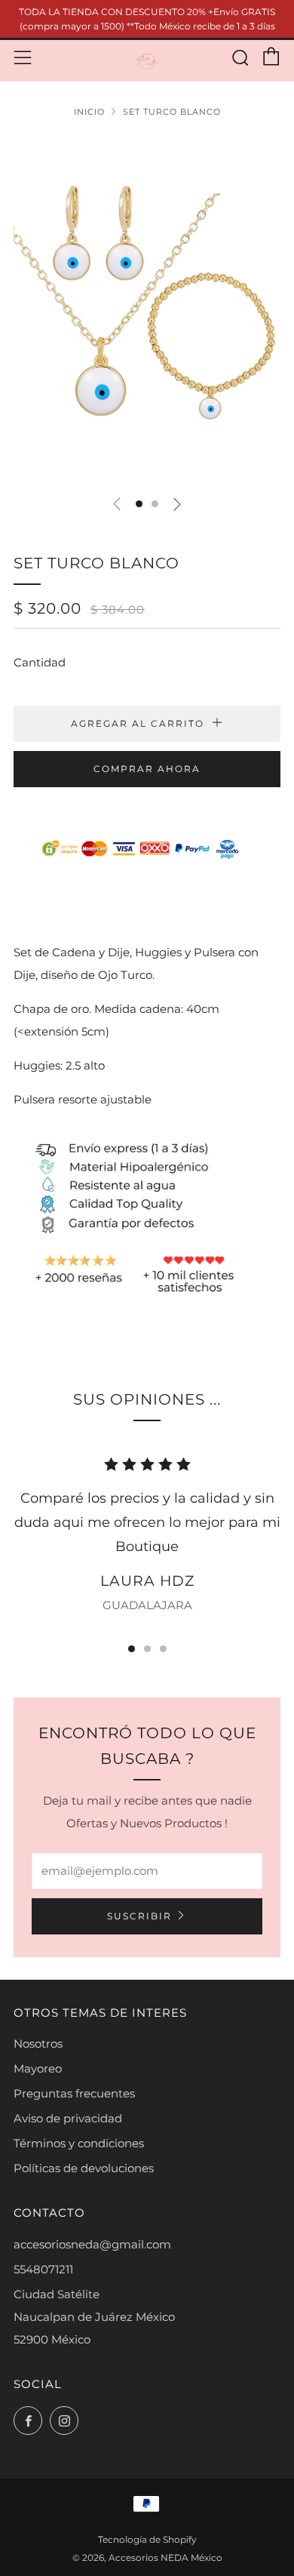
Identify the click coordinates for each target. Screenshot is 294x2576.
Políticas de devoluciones (84, 2168)
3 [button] (163, 1649)
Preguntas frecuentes (74, 2093)
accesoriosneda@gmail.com (92, 2244)
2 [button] (147, 1649)
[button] (139, 504)
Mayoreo (38, 2068)
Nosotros (38, 2044)
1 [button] (132, 1649)
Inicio (89, 112)
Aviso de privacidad (68, 2118)
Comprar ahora (147, 769)
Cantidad (40, 662)
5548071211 (43, 2269)
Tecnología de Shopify (147, 2539)
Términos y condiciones (79, 2143)
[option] (147, 309)
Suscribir (139, 1916)
